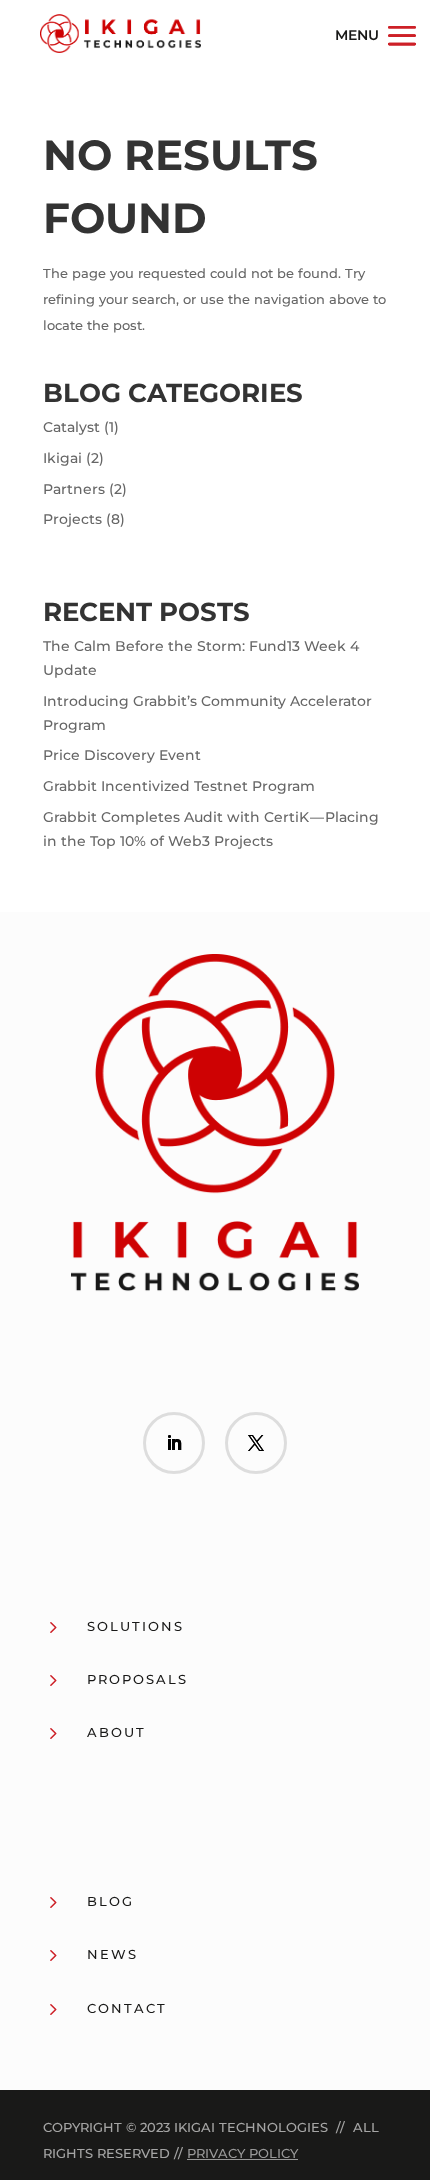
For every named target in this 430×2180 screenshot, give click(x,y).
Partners (74, 489)
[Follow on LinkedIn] (174, 1443)
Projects (72, 519)
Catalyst (71, 427)
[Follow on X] (256, 1443)
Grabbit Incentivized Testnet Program (179, 786)
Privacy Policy (242, 2153)
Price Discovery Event (122, 755)
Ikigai (62, 458)
